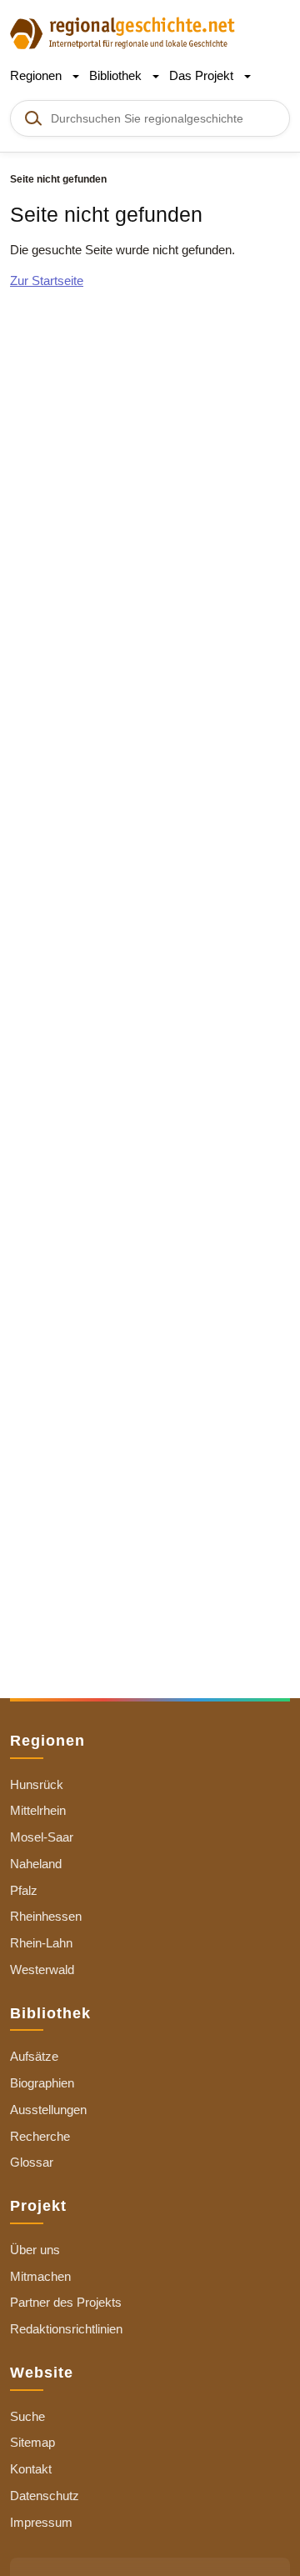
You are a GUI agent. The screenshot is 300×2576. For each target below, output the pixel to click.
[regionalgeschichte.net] (122, 32)
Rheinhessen (46, 1916)
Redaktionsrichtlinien (66, 2329)
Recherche (40, 2136)
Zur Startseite (47, 281)
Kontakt (31, 2469)
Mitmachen (40, 2276)
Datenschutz (45, 2496)
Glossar (32, 2162)
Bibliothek (117, 75)
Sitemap (32, 2442)
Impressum (41, 2522)
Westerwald (42, 1970)
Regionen (37, 75)
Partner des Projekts (66, 2302)
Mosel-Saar (42, 1837)
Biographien (42, 2083)
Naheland (36, 1864)
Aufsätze (34, 2056)
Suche (27, 2416)
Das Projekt (203, 75)
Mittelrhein (38, 1810)
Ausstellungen (48, 2110)
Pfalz (24, 1890)
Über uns (35, 2250)
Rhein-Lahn (41, 1943)
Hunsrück (37, 1784)
